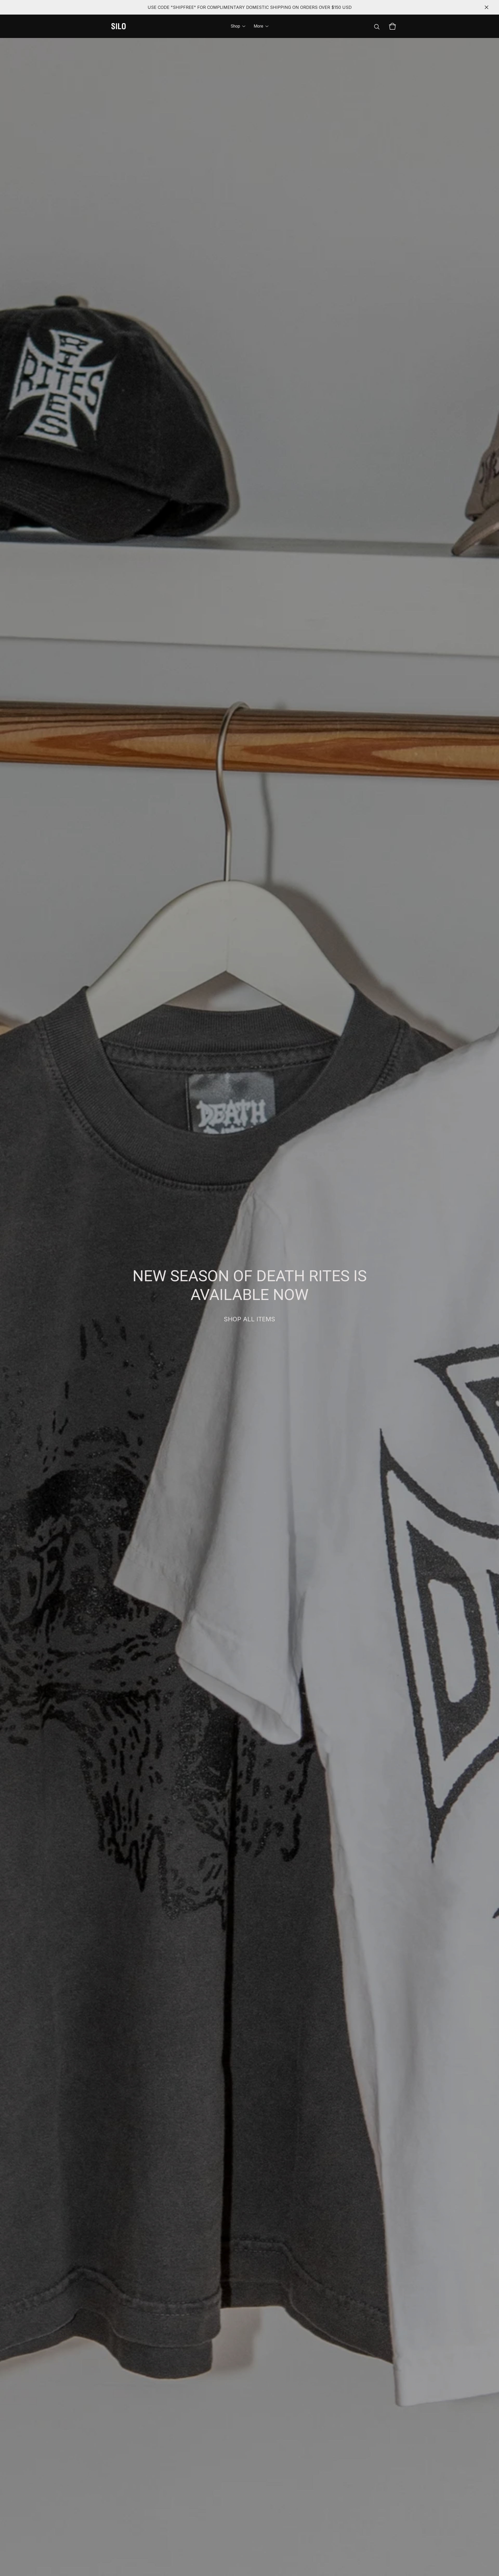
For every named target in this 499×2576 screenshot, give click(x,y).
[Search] (377, 26)
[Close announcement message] (487, 7)
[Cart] (392, 26)
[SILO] (119, 26)
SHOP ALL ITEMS (249, 1319)
